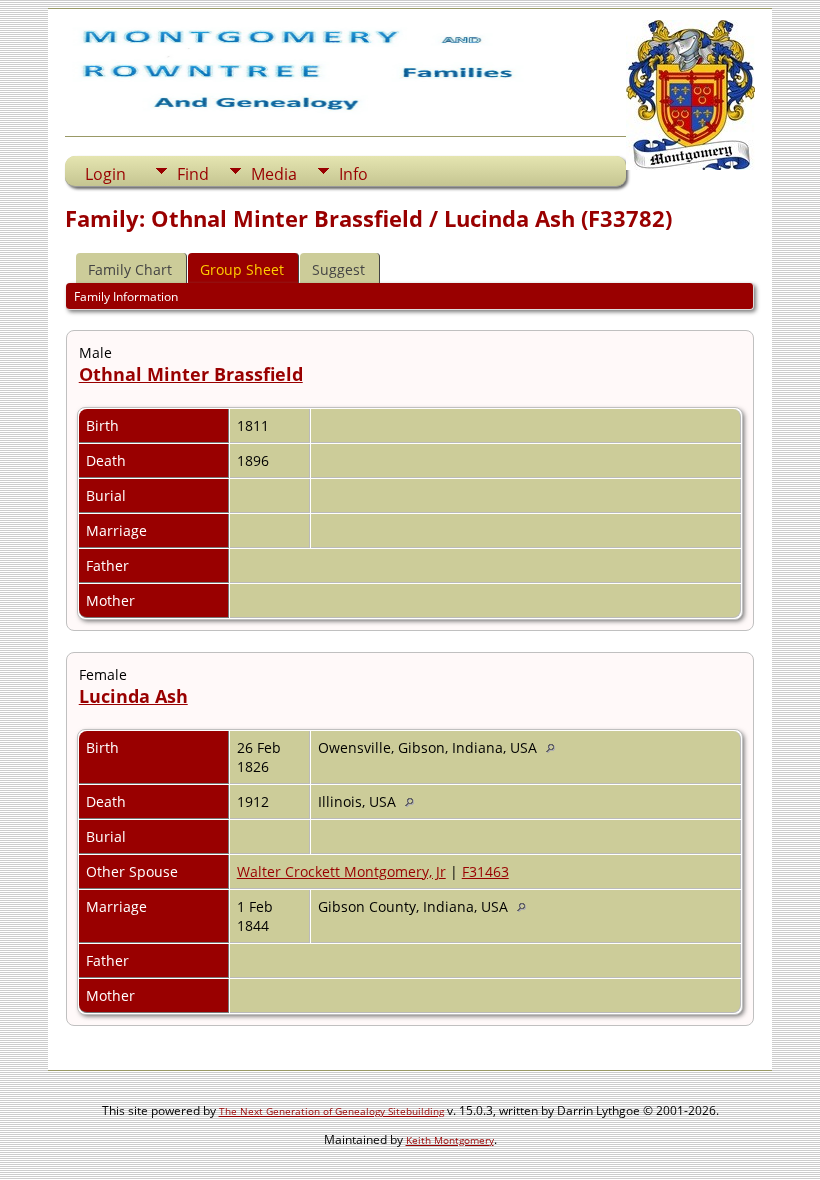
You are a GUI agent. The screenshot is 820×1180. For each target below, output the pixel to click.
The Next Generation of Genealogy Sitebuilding (331, 1111)
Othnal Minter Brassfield (191, 374)
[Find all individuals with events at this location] (555, 747)
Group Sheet (242, 269)
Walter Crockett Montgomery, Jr (341, 871)
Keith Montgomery (450, 1140)
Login (105, 174)
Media (274, 174)
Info (353, 174)
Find (193, 174)
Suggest (338, 269)
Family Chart (130, 269)
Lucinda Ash (133, 696)
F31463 (485, 871)
